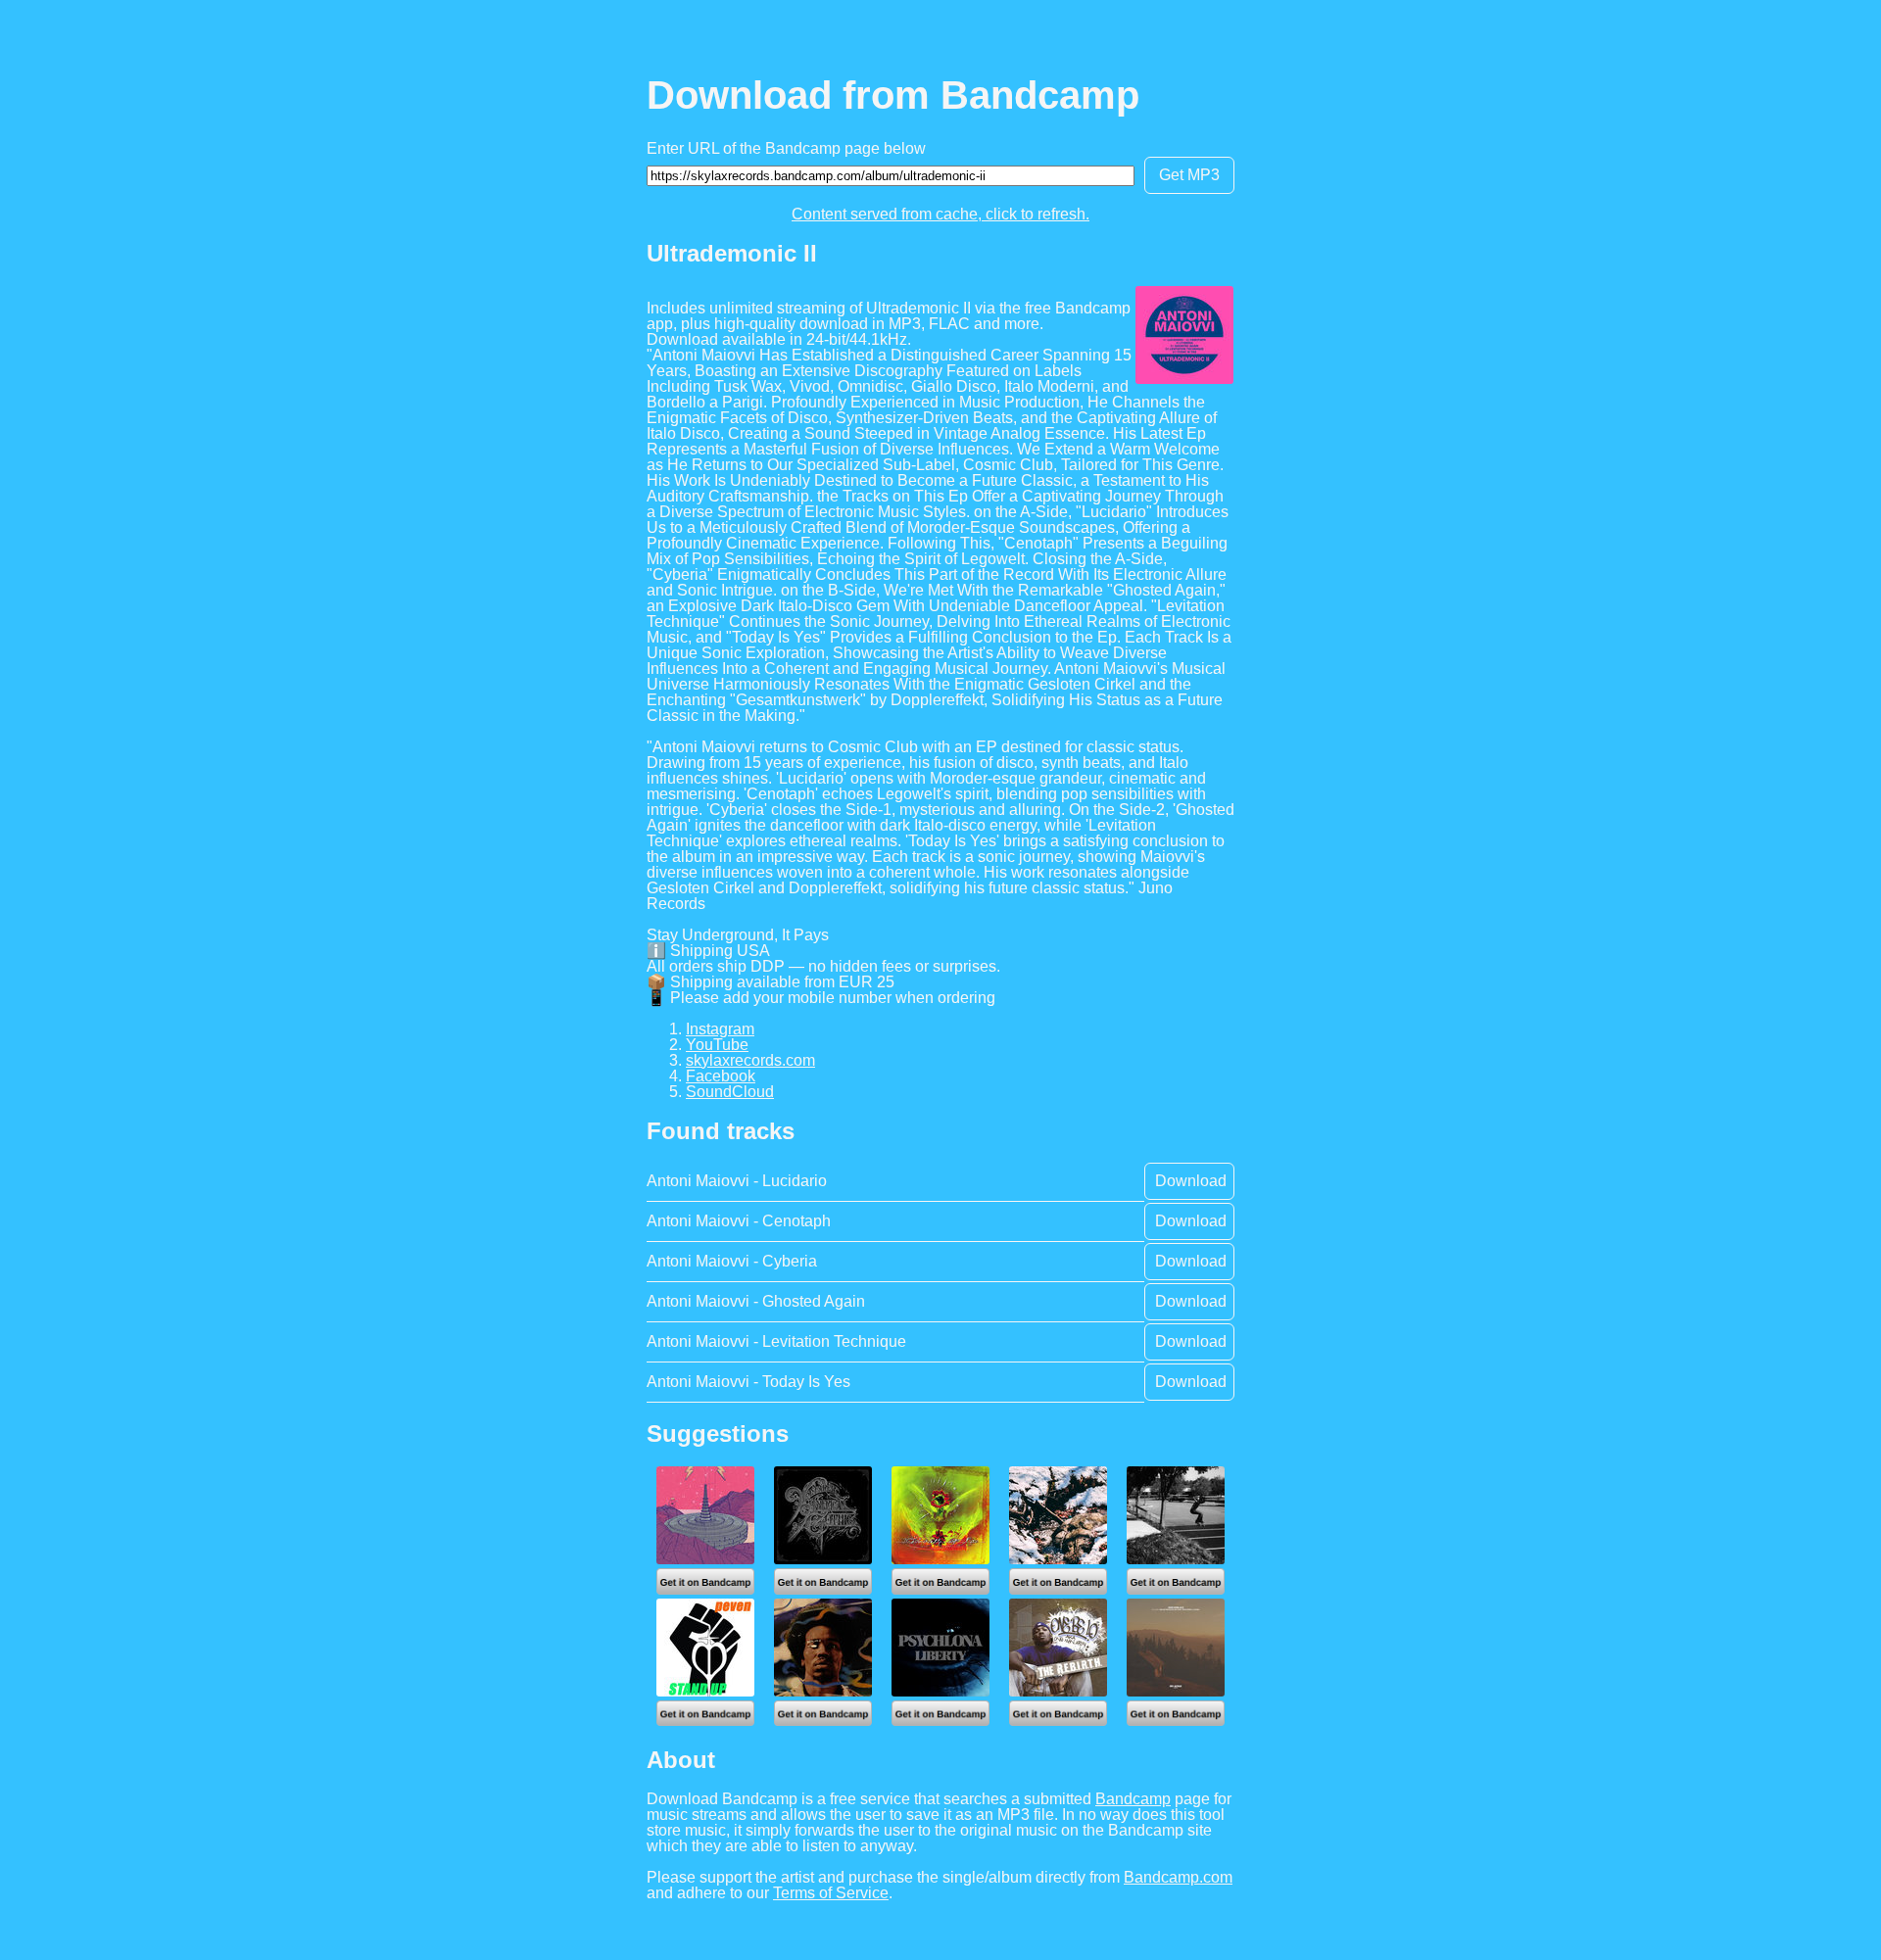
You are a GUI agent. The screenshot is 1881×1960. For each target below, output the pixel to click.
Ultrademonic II (732, 253)
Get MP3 (1189, 175)
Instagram (720, 1029)
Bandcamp (1133, 1799)
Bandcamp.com (1178, 1877)
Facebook (721, 1076)
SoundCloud (730, 1092)
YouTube (717, 1045)
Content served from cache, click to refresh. (940, 214)
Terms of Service (831, 1893)
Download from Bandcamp (893, 95)
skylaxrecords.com (750, 1060)
